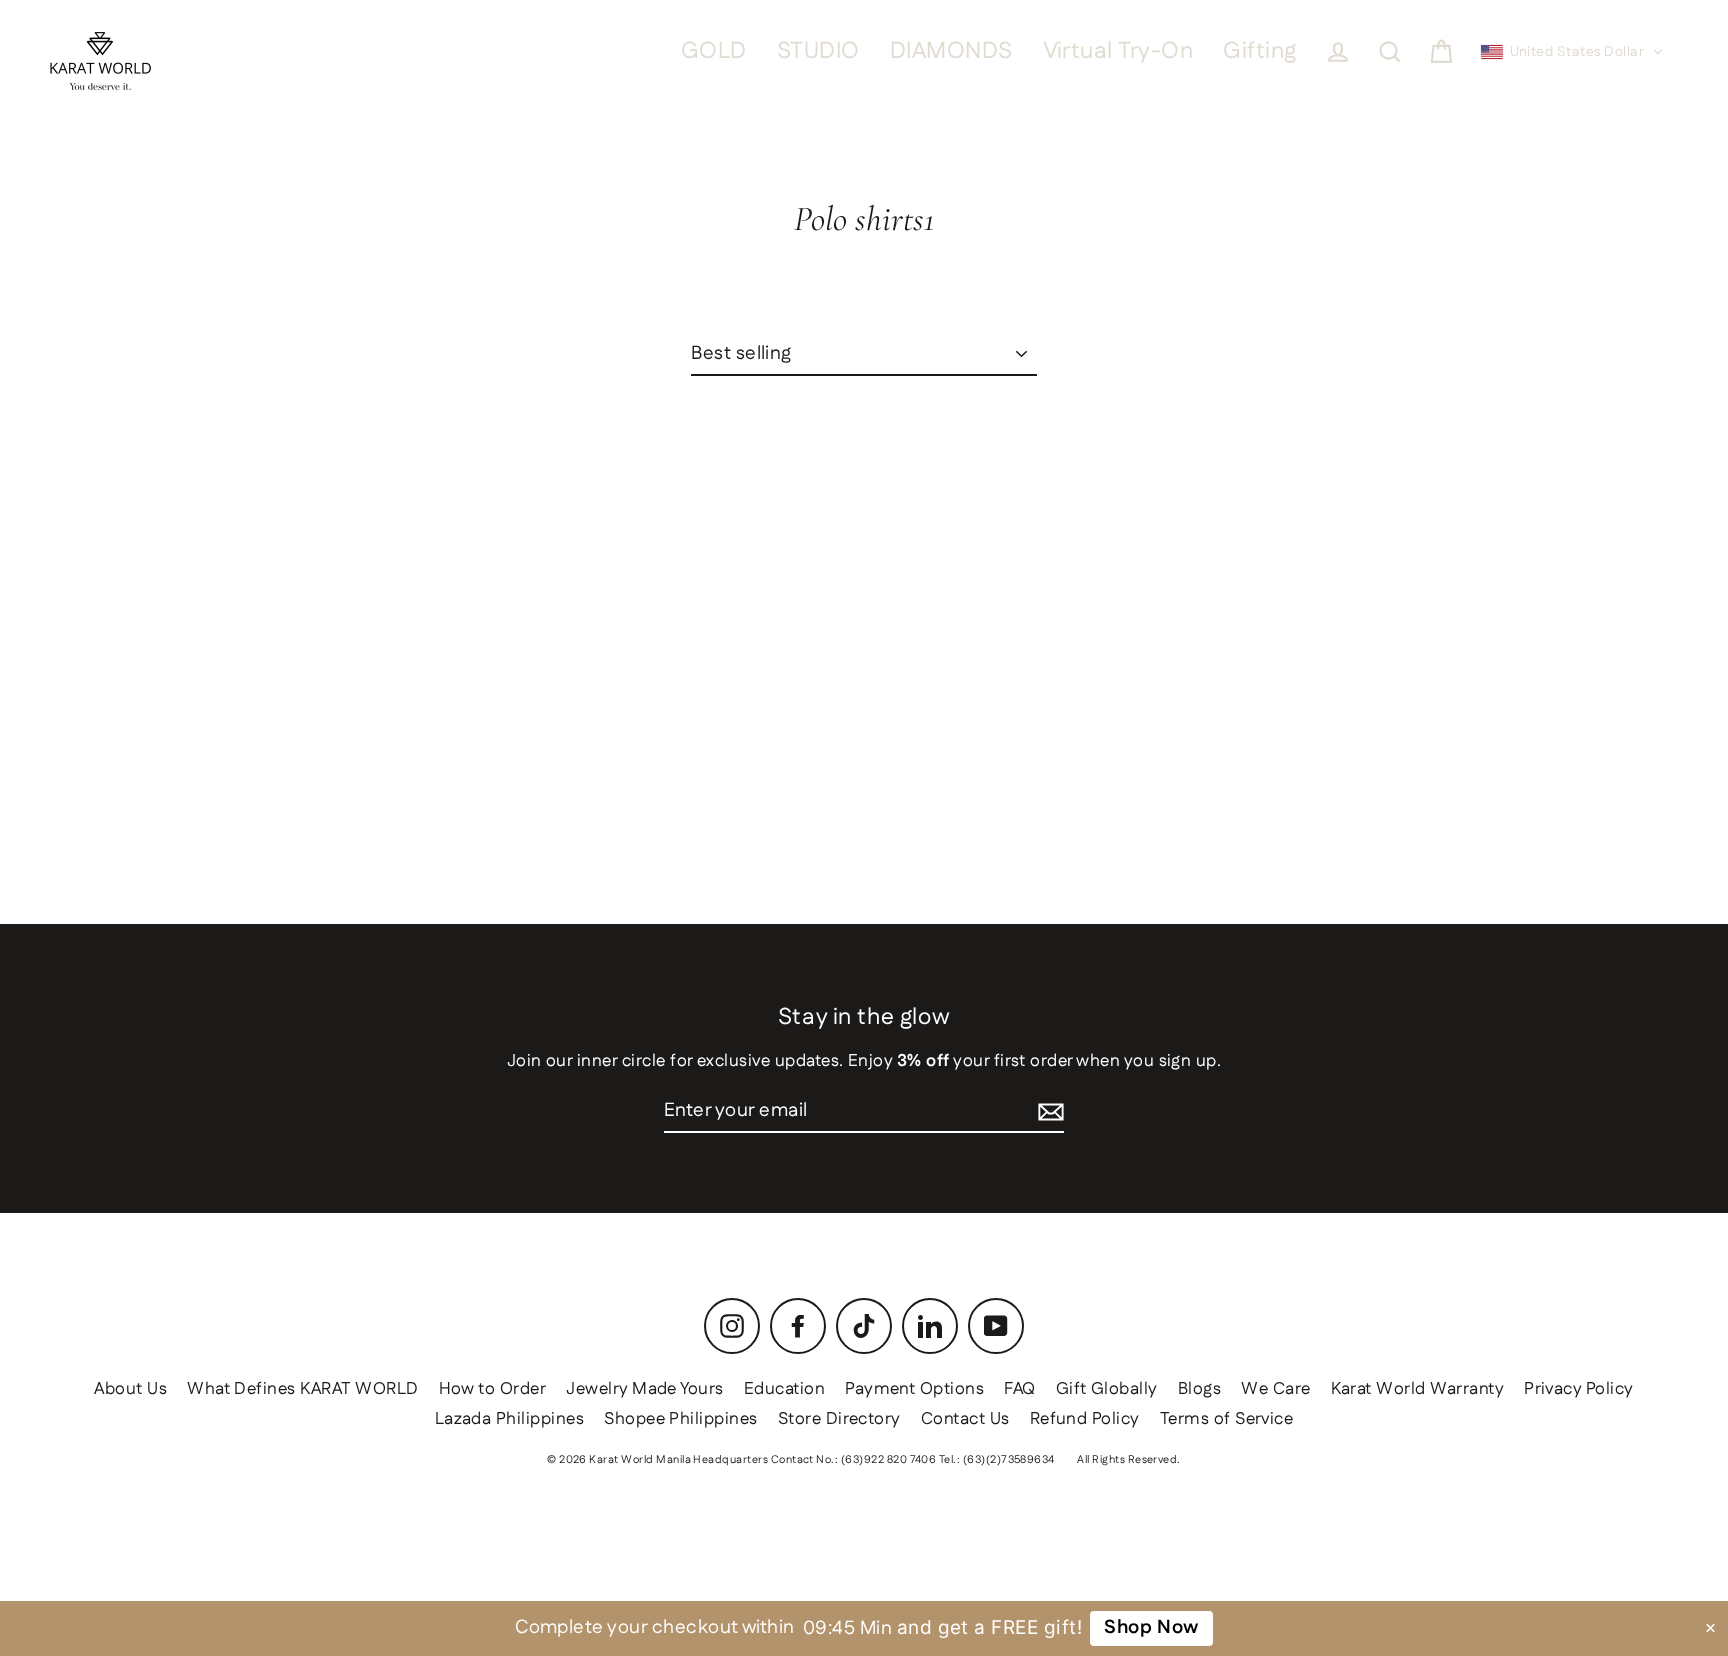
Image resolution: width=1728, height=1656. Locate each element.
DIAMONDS (951, 51)
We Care (1275, 1389)
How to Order (493, 1389)
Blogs (1199, 1389)
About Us (130, 1389)
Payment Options (914, 1389)
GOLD (714, 51)
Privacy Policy (1579, 1389)
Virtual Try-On (1118, 51)
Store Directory (839, 1419)
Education (784, 1389)
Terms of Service (1227, 1419)
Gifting (1259, 51)
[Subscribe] (1051, 1112)
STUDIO (818, 51)
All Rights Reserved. (1129, 1460)
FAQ (1019, 1389)
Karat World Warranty (1418, 1389)
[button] (1572, 52)
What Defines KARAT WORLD (302, 1389)
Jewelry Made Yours (645, 1389)
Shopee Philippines (681, 1419)
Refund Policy (1085, 1419)
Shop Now (1151, 1627)
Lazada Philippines (510, 1419)
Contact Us (965, 1419)
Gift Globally (1107, 1389)
